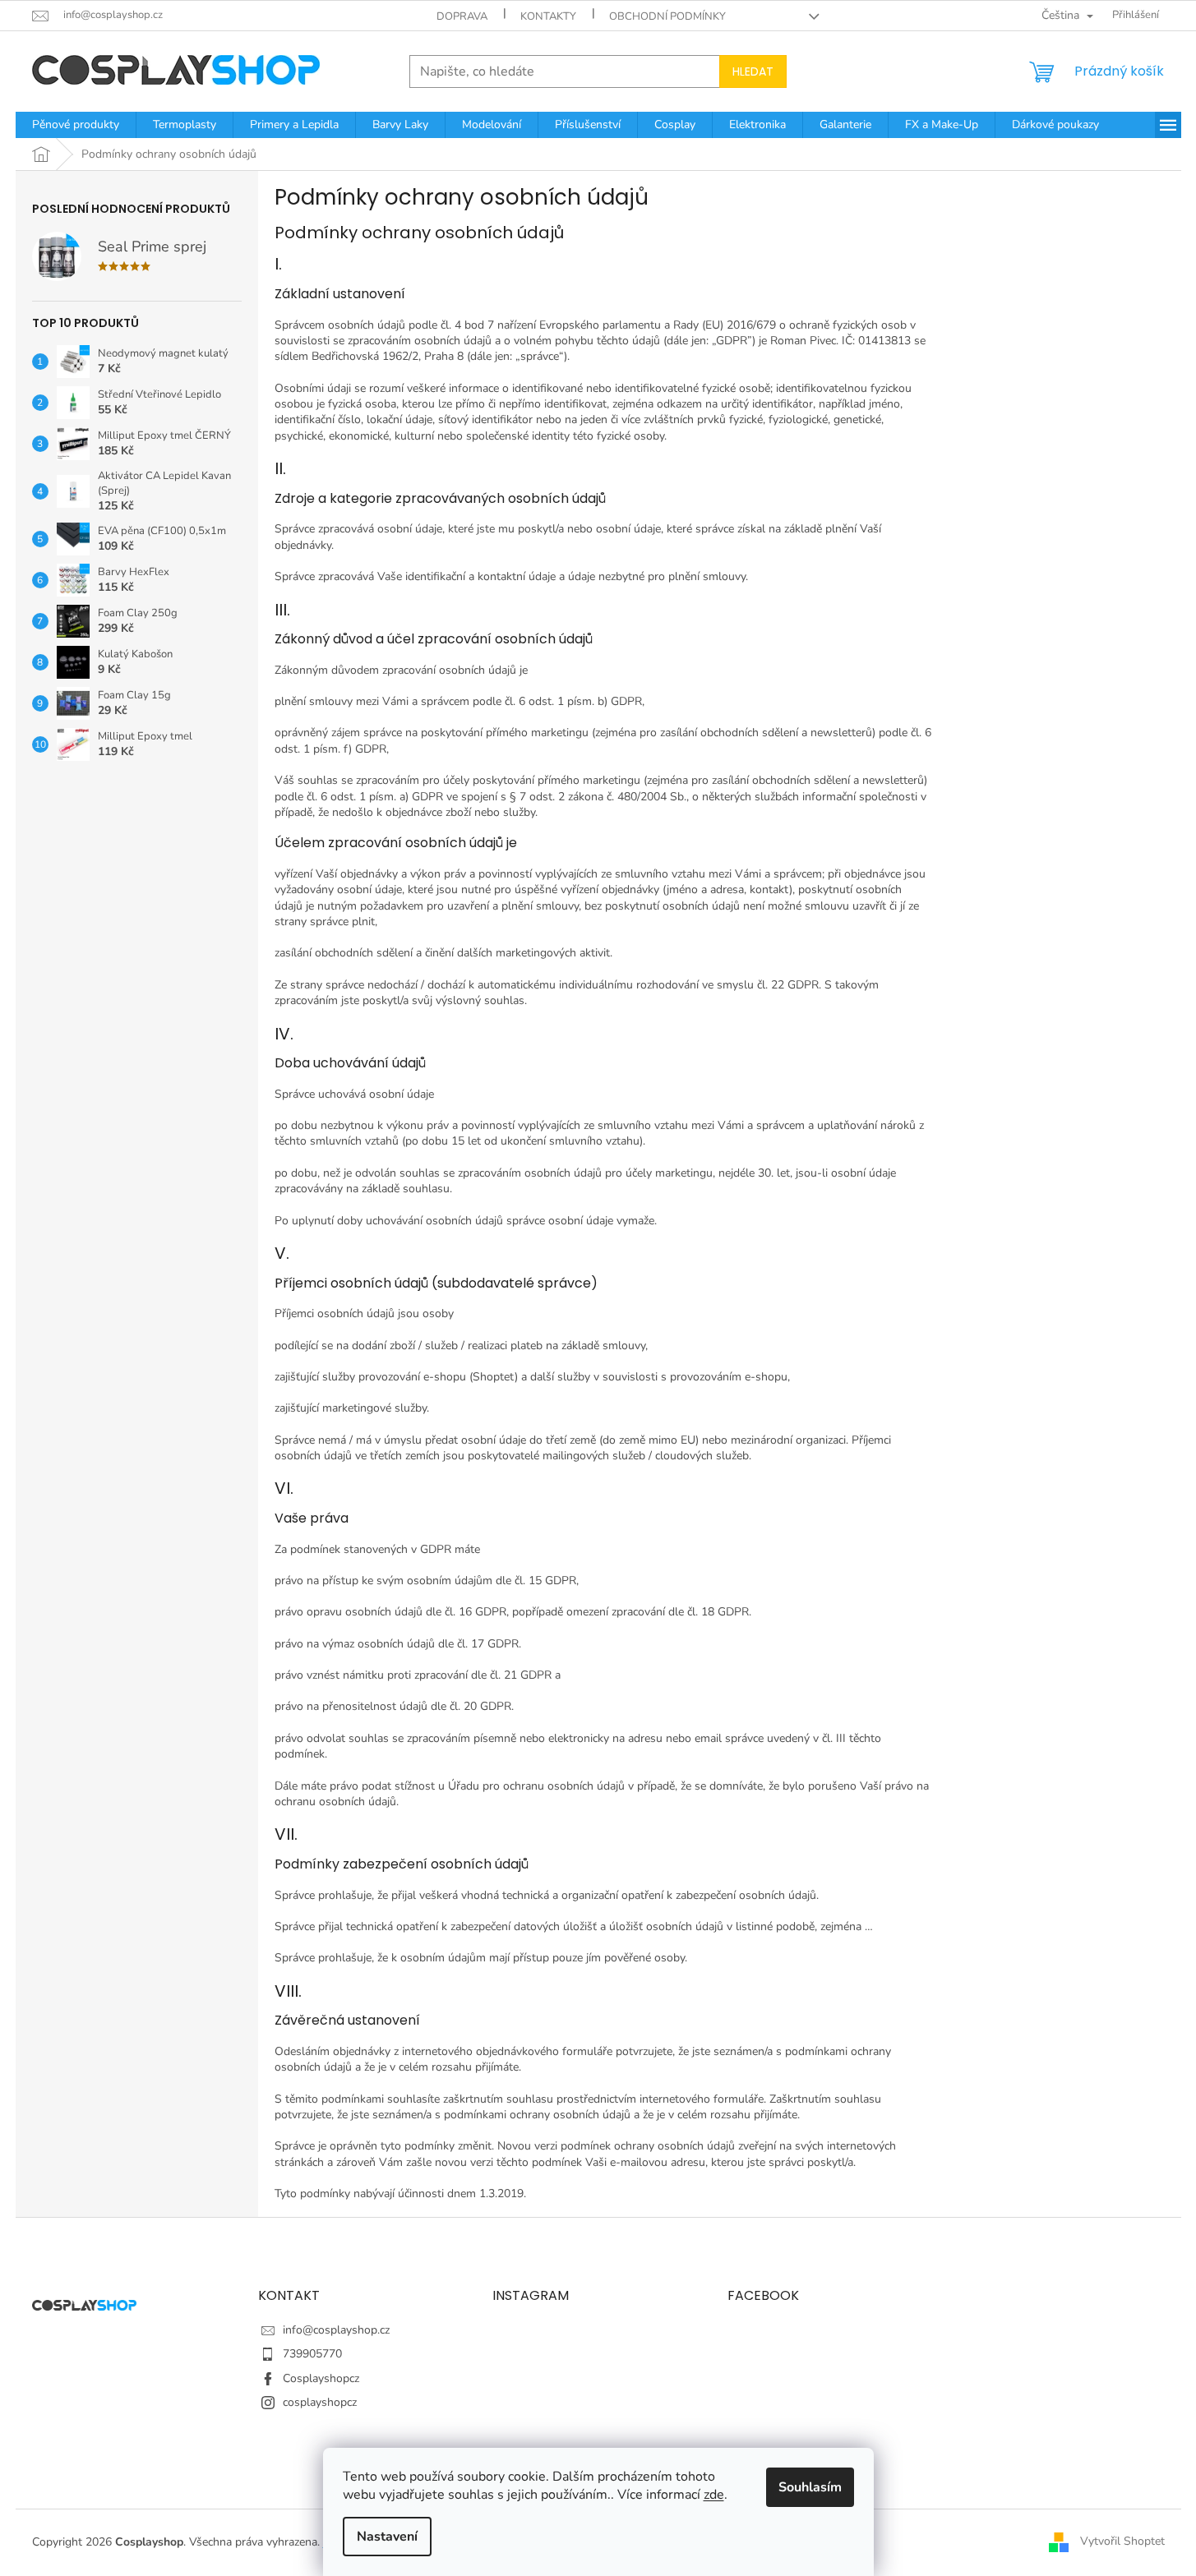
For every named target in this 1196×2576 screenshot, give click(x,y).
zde (714, 2495)
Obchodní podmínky (667, 16)
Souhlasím (810, 2487)
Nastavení (387, 2537)
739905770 (312, 2354)
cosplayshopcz (320, 2402)
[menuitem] (76, 125)
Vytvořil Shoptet (1122, 2541)
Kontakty (548, 16)
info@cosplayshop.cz (336, 2330)
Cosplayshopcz (321, 2378)
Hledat (753, 71)
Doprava (462, 16)
